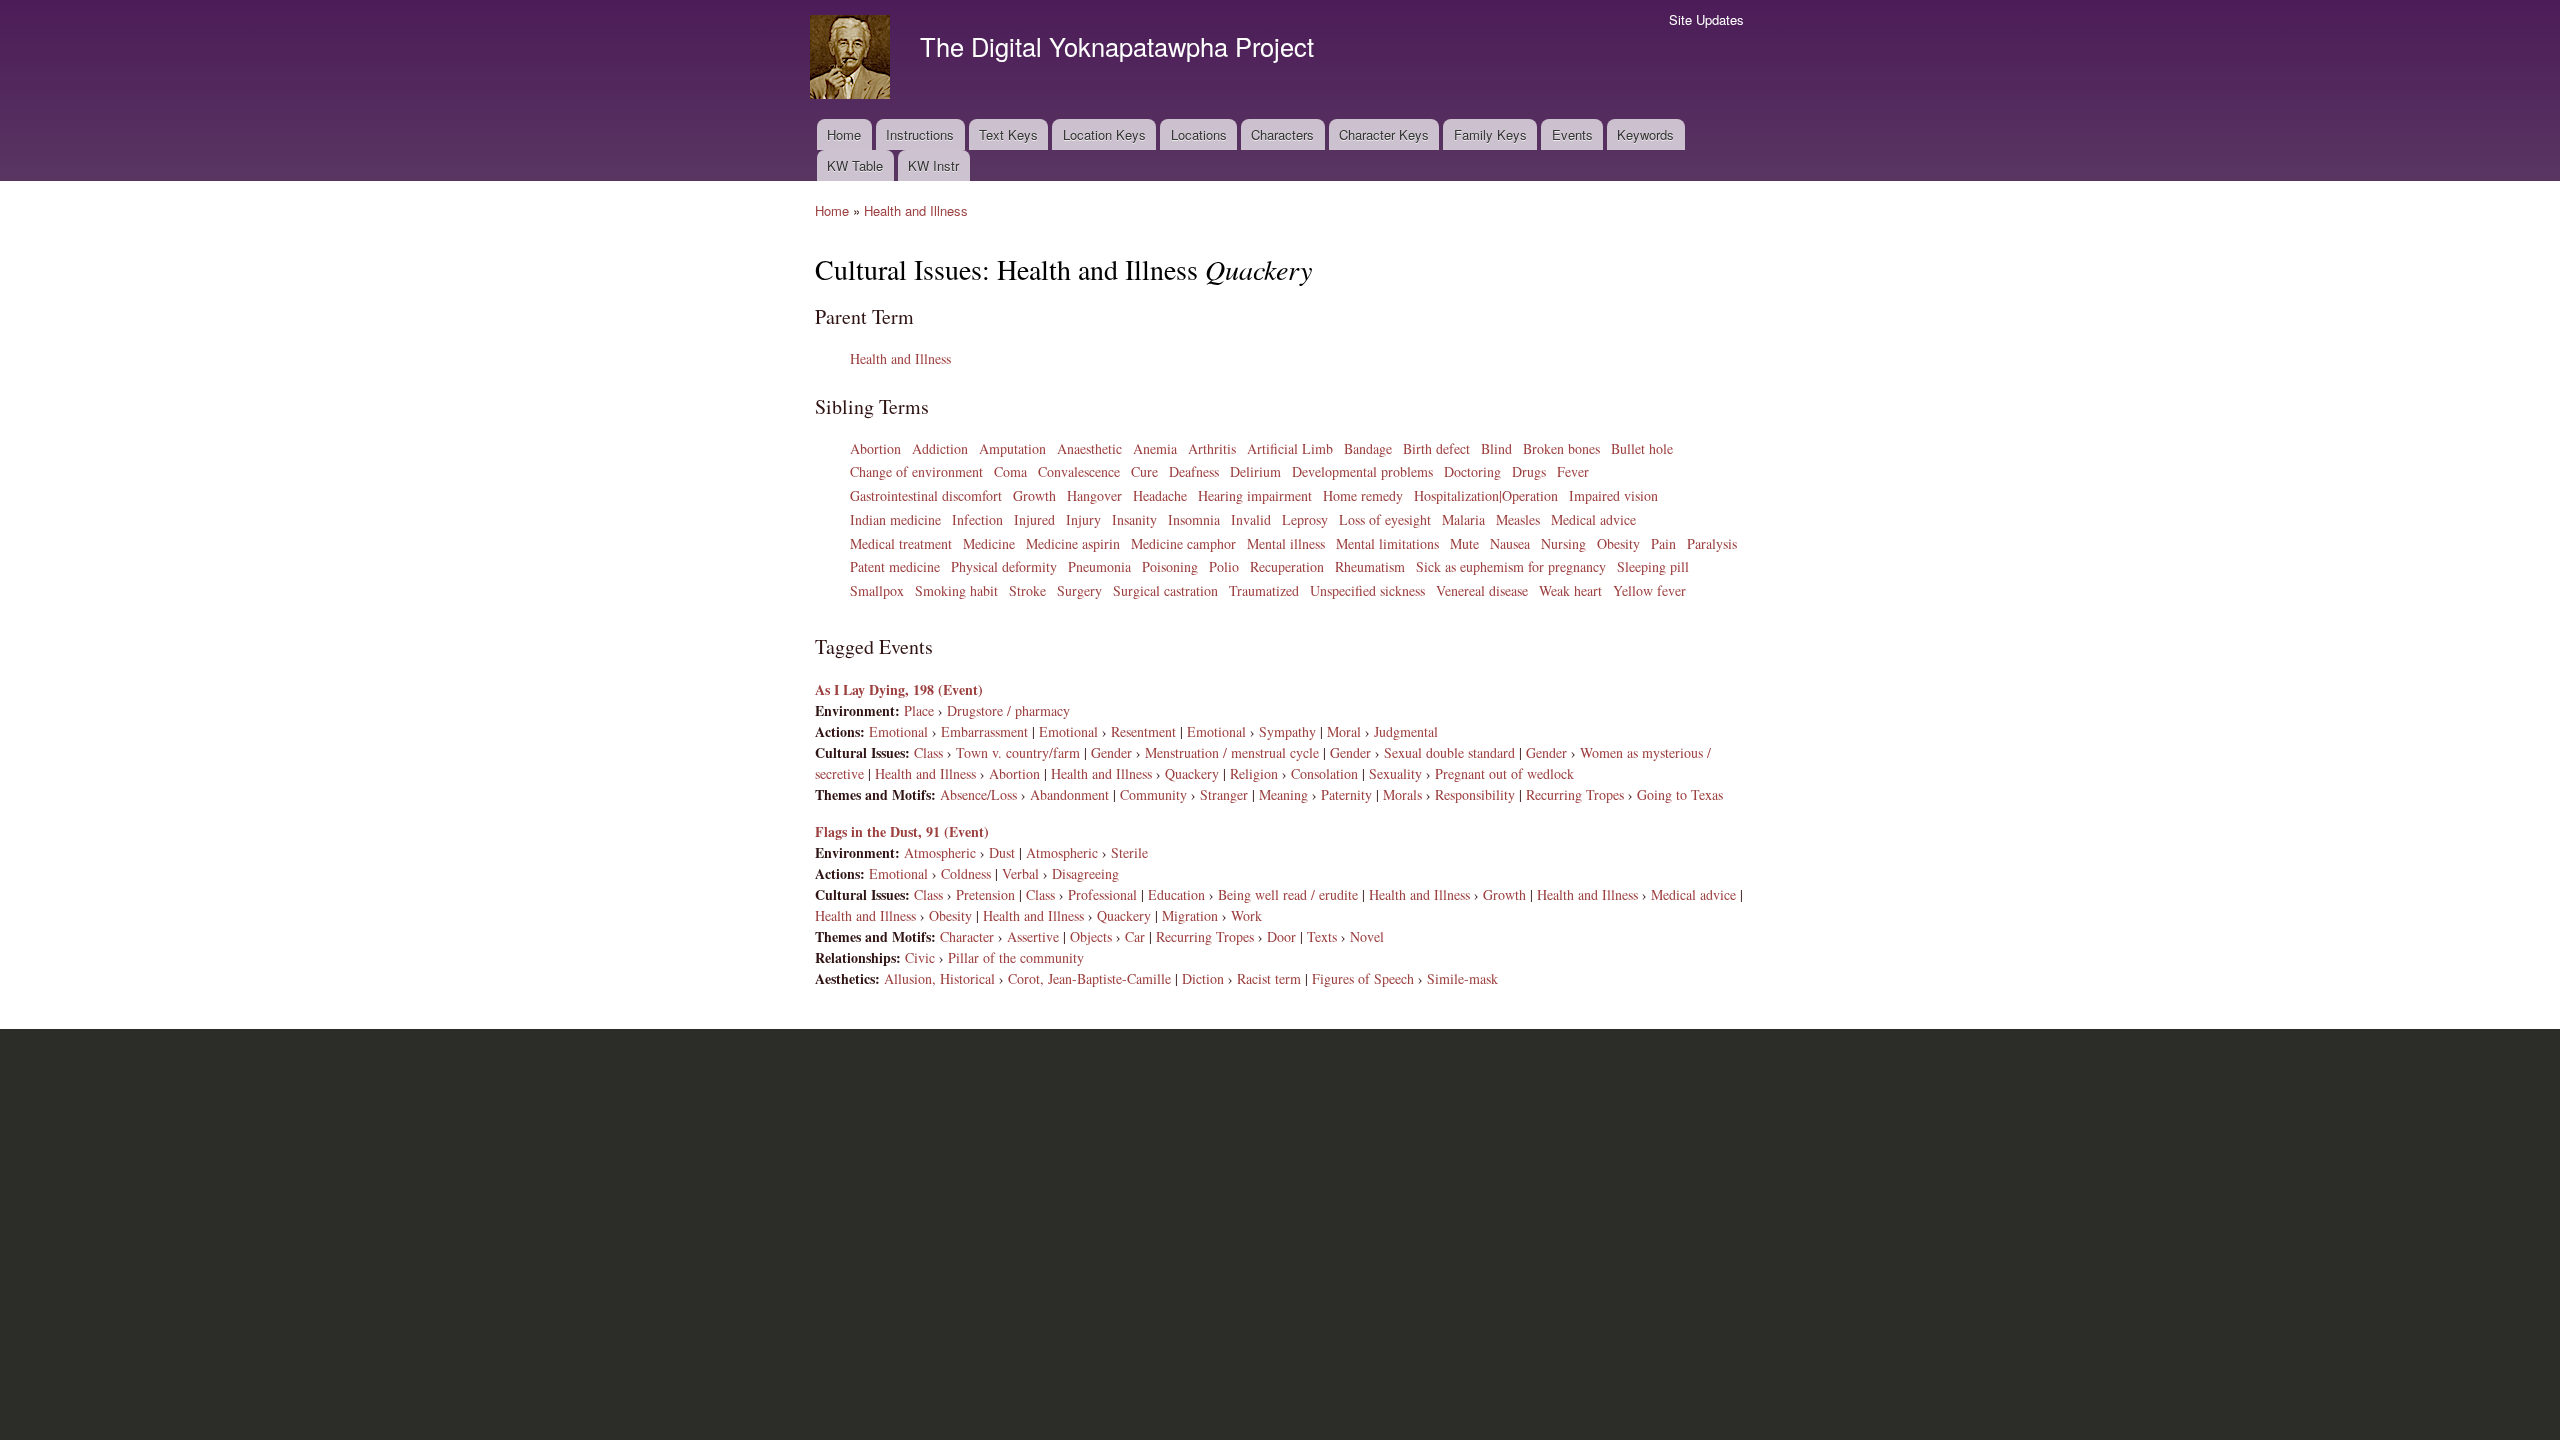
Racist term (1269, 978)
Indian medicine (895, 519)
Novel (1367, 936)
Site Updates (1706, 19)
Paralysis (1712, 543)
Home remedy (1363, 495)
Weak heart (1570, 590)
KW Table (855, 165)
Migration (1190, 915)
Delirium (1255, 471)
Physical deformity (1004, 566)
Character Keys (1384, 134)
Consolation (1324, 773)
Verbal (1020, 873)
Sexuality (1395, 773)
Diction (1203, 978)
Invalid (1251, 519)
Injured (1034, 519)
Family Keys (1490, 134)
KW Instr (933, 165)
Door (1281, 936)
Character (967, 936)
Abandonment (1069, 794)
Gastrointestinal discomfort (926, 495)
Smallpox (877, 590)
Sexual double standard (1449, 752)
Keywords (1645, 134)
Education (1176, 894)
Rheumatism (1370, 566)
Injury (1083, 519)
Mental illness (1286, 543)
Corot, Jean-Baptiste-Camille (1089, 978)
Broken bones (1561, 448)
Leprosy (1305, 519)
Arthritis (1212, 448)
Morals (1402, 794)
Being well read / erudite (1288, 894)
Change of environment (916, 471)
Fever (1573, 471)
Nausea (1510, 543)
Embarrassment (984, 731)
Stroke (1027, 590)
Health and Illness (916, 210)
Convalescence (1079, 471)
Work (1246, 915)
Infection (977, 519)
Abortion (875, 448)
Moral (1344, 731)
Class (928, 752)
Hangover (1094, 495)
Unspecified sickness (1367, 590)
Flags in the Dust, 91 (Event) (902, 831)
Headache (1160, 495)
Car (1135, 936)
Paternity (1346, 794)
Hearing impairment (1255, 495)
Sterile (1129, 852)
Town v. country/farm (1018, 752)
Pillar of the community (1016, 957)
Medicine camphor (1183, 543)
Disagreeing (1085, 873)
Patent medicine (895, 566)
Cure (1144, 471)
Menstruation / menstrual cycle (1232, 752)
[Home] (852, 59)
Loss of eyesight (1385, 519)
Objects (1091, 936)
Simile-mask (1462, 978)
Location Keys (1104, 134)
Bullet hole (1642, 448)
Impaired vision (1613, 495)
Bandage (1368, 448)
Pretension (985, 894)
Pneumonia (1099, 566)
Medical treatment (901, 543)
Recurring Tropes (1575, 794)
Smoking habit (956, 590)
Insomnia (1194, 519)
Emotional (898, 731)
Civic (920, 957)
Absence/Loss (978, 794)
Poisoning (1170, 566)
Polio (1224, 566)
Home (844, 134)
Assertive (1033, 936)
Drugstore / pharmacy (1008, 710)
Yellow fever (1649, 590)
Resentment (1143, 731)
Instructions (920, 134)
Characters (1282, 134)
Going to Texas (1680, 794)
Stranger (1224, 794)
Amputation (1012, 448)
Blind (1496, 448)
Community (1153, 794)
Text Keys (1008, 134)
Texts (1322, 936)
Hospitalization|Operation (1486, 495)
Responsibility (1475, 794)
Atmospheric (940, 852)
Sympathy (1287, 731)
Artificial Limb (1290, 448)
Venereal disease (1482, 590)
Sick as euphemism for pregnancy (1511, 566)
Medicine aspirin (1073, 543)
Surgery (1079, 590)
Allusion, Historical (939, 978)
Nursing (1563, 543)
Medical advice (1593, 519)
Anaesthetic (1089, 448)
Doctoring (1472, 471)
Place (919, 710)
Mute (1464, 543)
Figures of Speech (1363, 978)
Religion (1254, 773)
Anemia (1155, 448)
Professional (1102, 894)
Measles (1518, 519)
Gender (1111, 752)
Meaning (1283, 794)
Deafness (1194, 471)
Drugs (1529, 471)
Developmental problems (1362, 471)
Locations (1199, 134)
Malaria (1463, 519)
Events (1572, 134)
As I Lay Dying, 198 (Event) (899, 689)
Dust (1002, 852)
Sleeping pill (1653, 566)
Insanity (1134, 519)
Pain (1663, 543)
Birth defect (1436, 448)
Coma (1010, 471)
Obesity (1618, 543)
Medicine (989, 543)
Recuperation (1287, 566)
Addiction (940, 448)
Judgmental (1406, 731)
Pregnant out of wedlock (1504, 773)
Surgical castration (1165, 590)
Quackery (1192, 773)
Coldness (966, 873)
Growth (1034, 495)
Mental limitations (1387, 543)
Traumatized (1264, 590)
